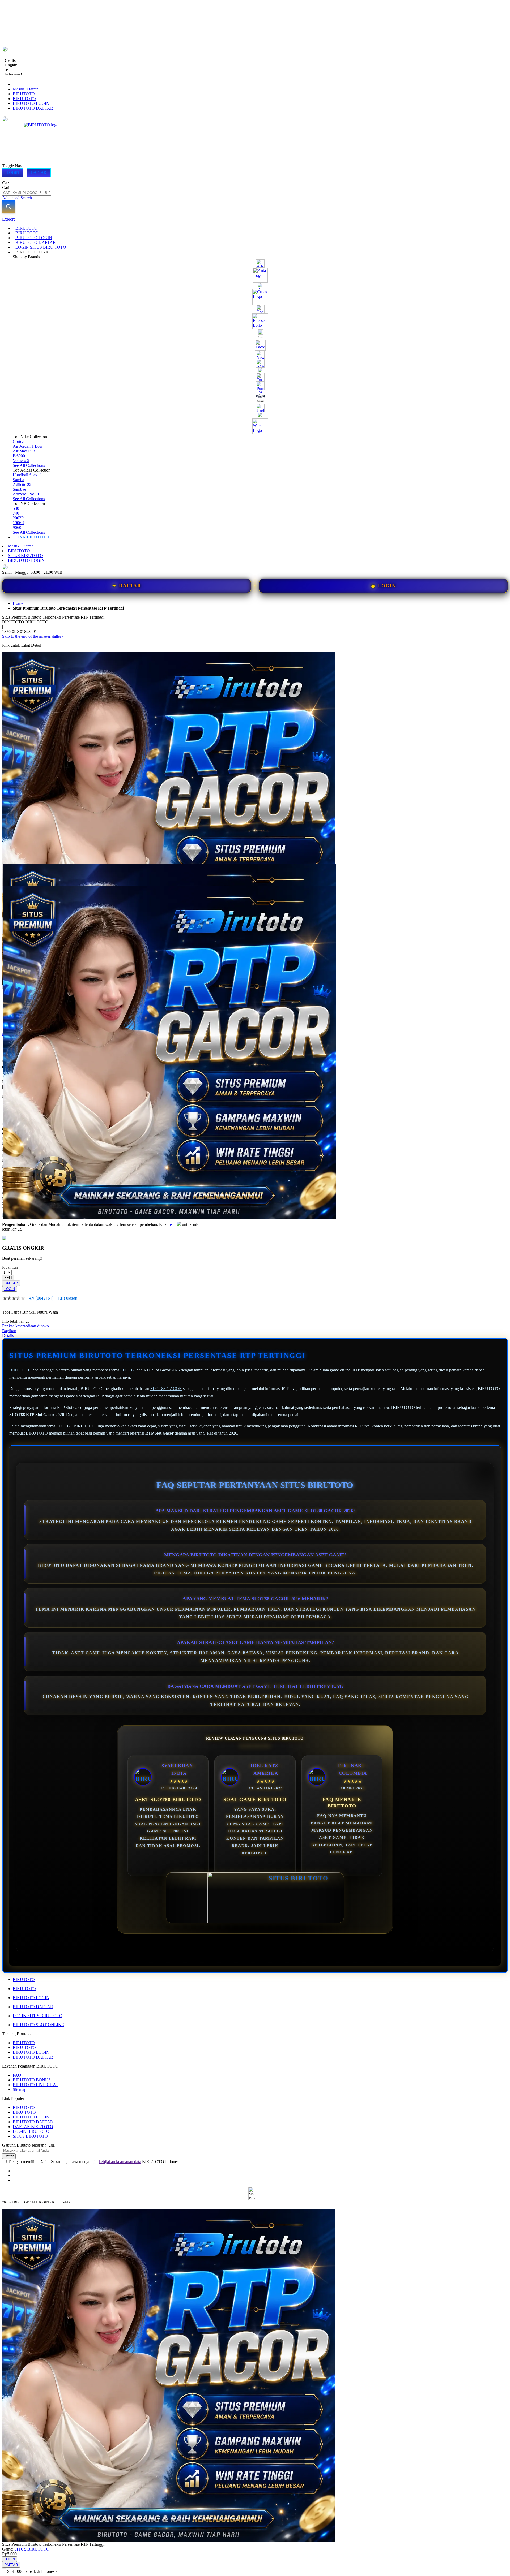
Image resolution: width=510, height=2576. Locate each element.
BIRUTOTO (24, 94)
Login (13, 173)
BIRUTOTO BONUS (32, 2080)
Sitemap (20, 2089)
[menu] (255, 383)
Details (8, 1336)
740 (16, 513)
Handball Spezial (27, 475)
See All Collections (29, 465)
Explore (9, 219)
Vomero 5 (21, 461)
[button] (13, 874)
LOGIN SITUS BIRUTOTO (38, 2016)
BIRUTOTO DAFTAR (33, 108)
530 (16, 508)
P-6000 (19, 456)
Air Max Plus (24, 451)
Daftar (39, 173)
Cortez (18, 441)
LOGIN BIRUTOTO (31, 2131)
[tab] (255, 219)
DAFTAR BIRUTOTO (33, 2127)
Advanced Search (17, 198)
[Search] (8, 206)
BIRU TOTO (24, 99)
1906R (18, 523)
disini (172, 1224)
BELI (8, 1278)
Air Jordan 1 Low (28, 446)
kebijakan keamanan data (120, 2162)
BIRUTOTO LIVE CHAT (35, 2085)
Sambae (19, 489)
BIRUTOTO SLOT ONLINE (38, 2025)
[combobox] (27, 193)
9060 (17, 527)
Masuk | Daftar (25, 89)
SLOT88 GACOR (166, 1389)
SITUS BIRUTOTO (25, 556)
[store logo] (46, 166)
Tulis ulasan (67, 1298)
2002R (18, 518)
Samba (18, 480)
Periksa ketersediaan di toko (25, 1326)
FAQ (17, 2075)
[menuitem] (26, 228)
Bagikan (9, 1331)
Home (18, 603)
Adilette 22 (22, 484)
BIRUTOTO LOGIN (31, 103)
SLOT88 (128, 1370)
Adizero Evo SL (27, 494)
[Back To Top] (4, 2568)
